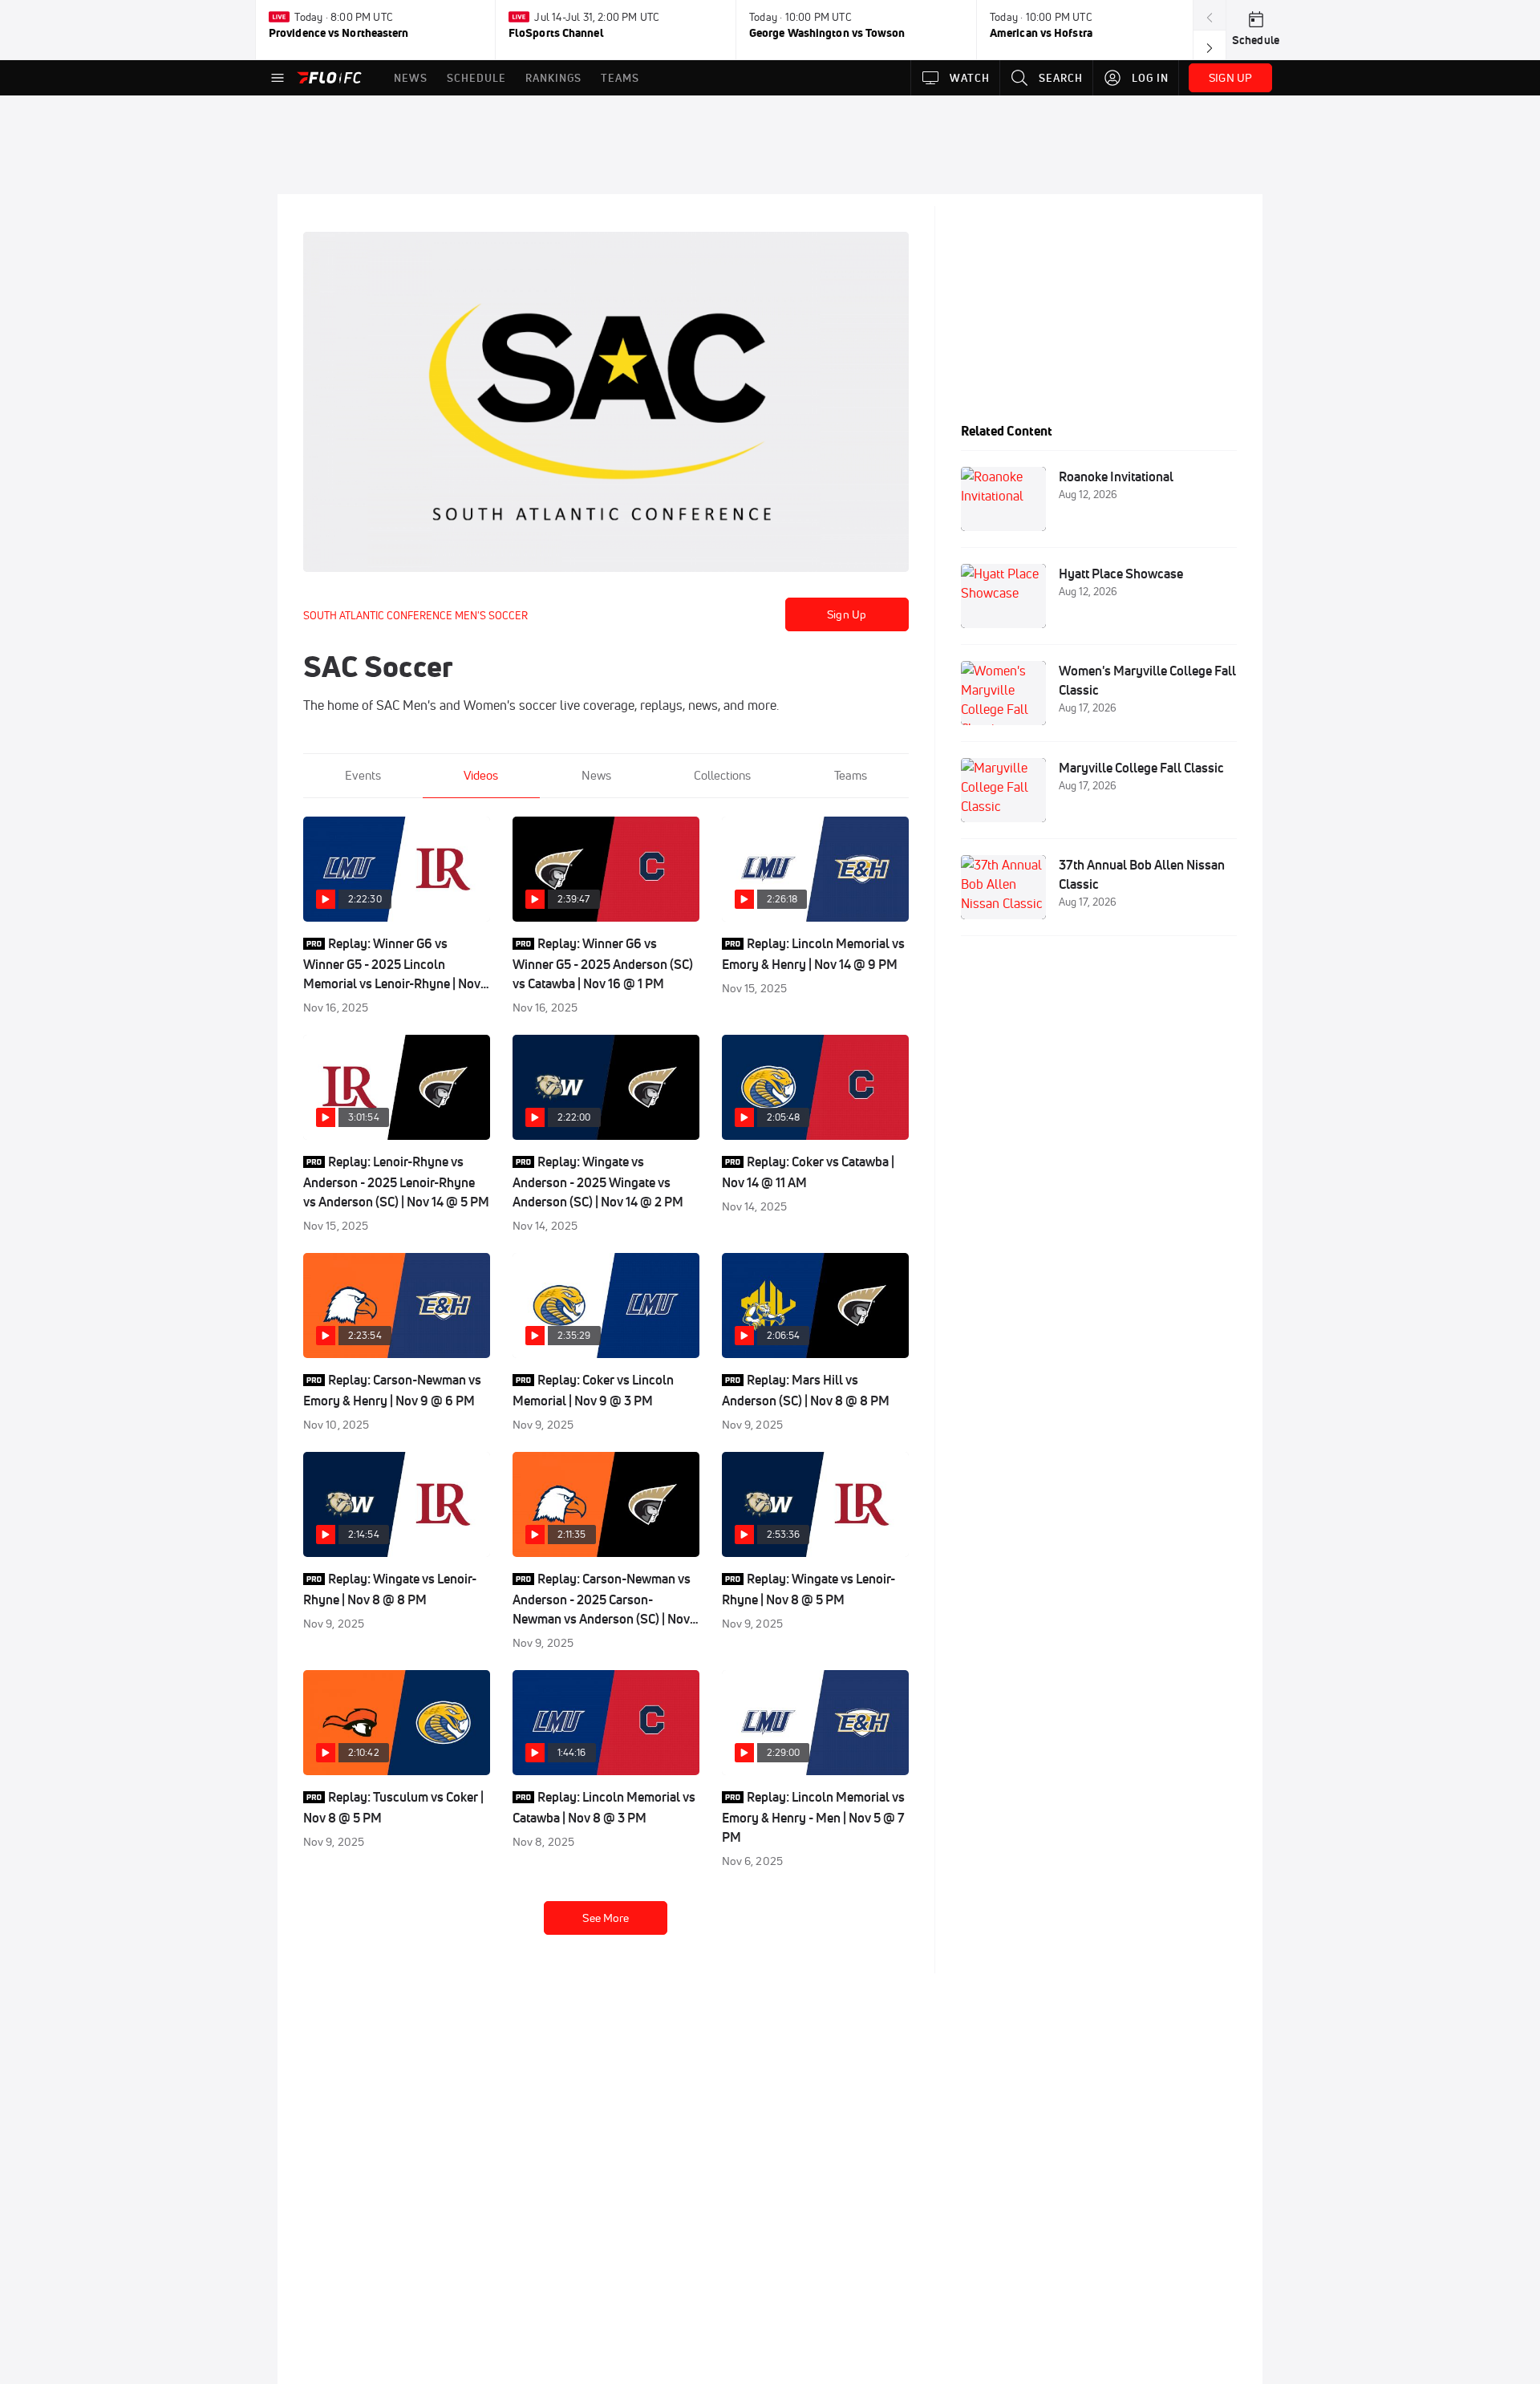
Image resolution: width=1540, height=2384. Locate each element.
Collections (722, 775)
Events (363, 775)
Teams (851, 775)
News (596, 775)
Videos (481, 775)
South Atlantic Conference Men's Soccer (415, 615)
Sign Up (847, 614)
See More (606, 1918)
